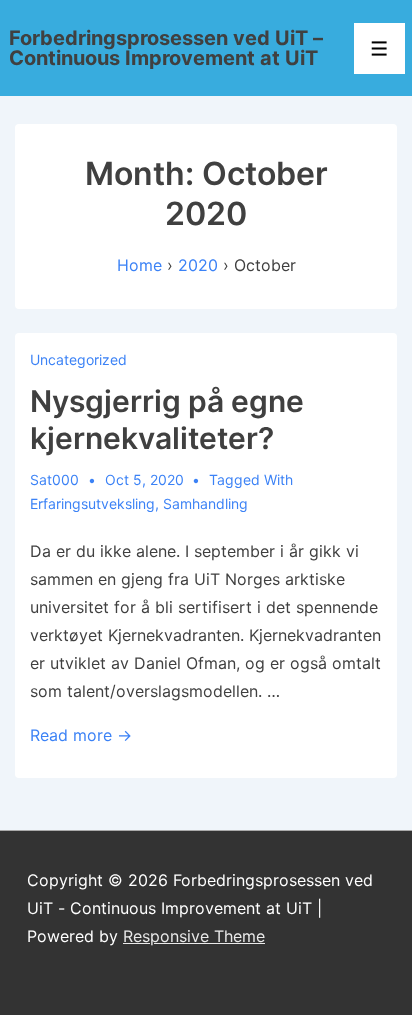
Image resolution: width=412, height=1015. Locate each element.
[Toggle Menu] (379, 48)
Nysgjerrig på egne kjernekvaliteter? (167, 420)
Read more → (81, 735)
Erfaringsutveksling (92, 503)
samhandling (205, 503)
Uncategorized (78, 359)
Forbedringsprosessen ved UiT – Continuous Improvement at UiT (166, 48)
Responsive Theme (194, 936)
